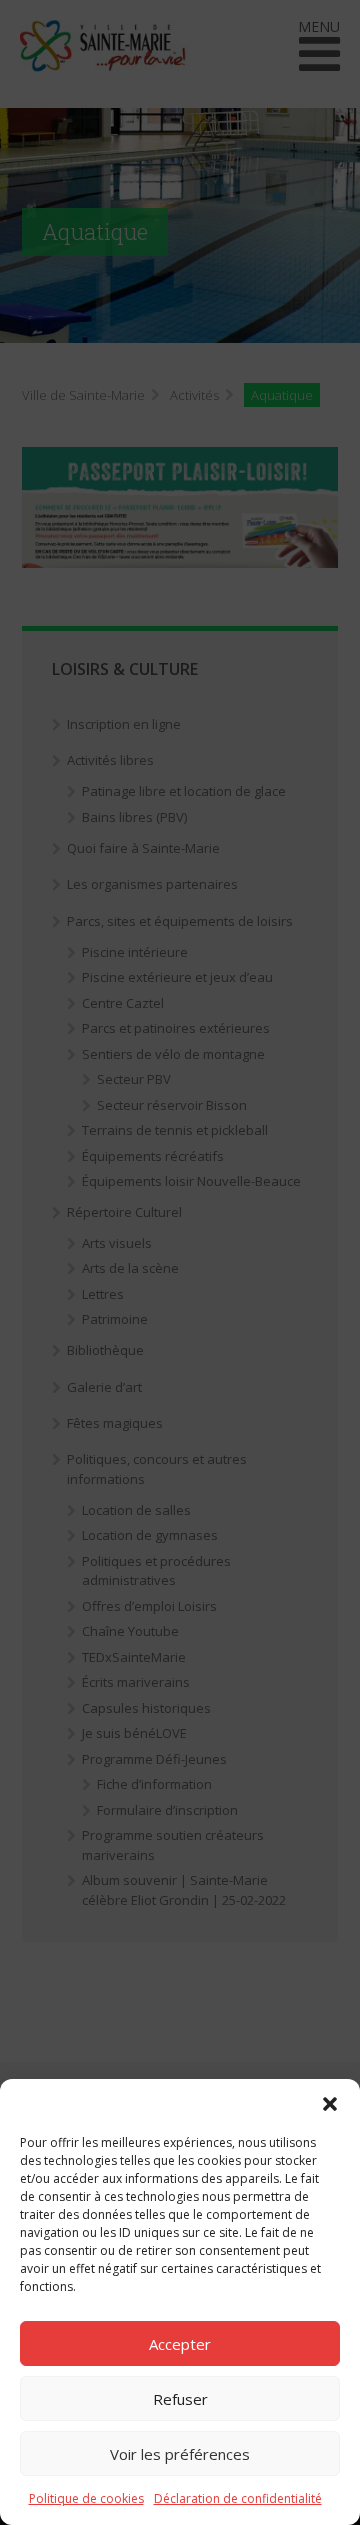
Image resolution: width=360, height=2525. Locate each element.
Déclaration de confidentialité (238, 2498)
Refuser (180, 2399)
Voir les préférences (180, 2454)
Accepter (180, 2344)
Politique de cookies (86, 2498)
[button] (330, 2104)
